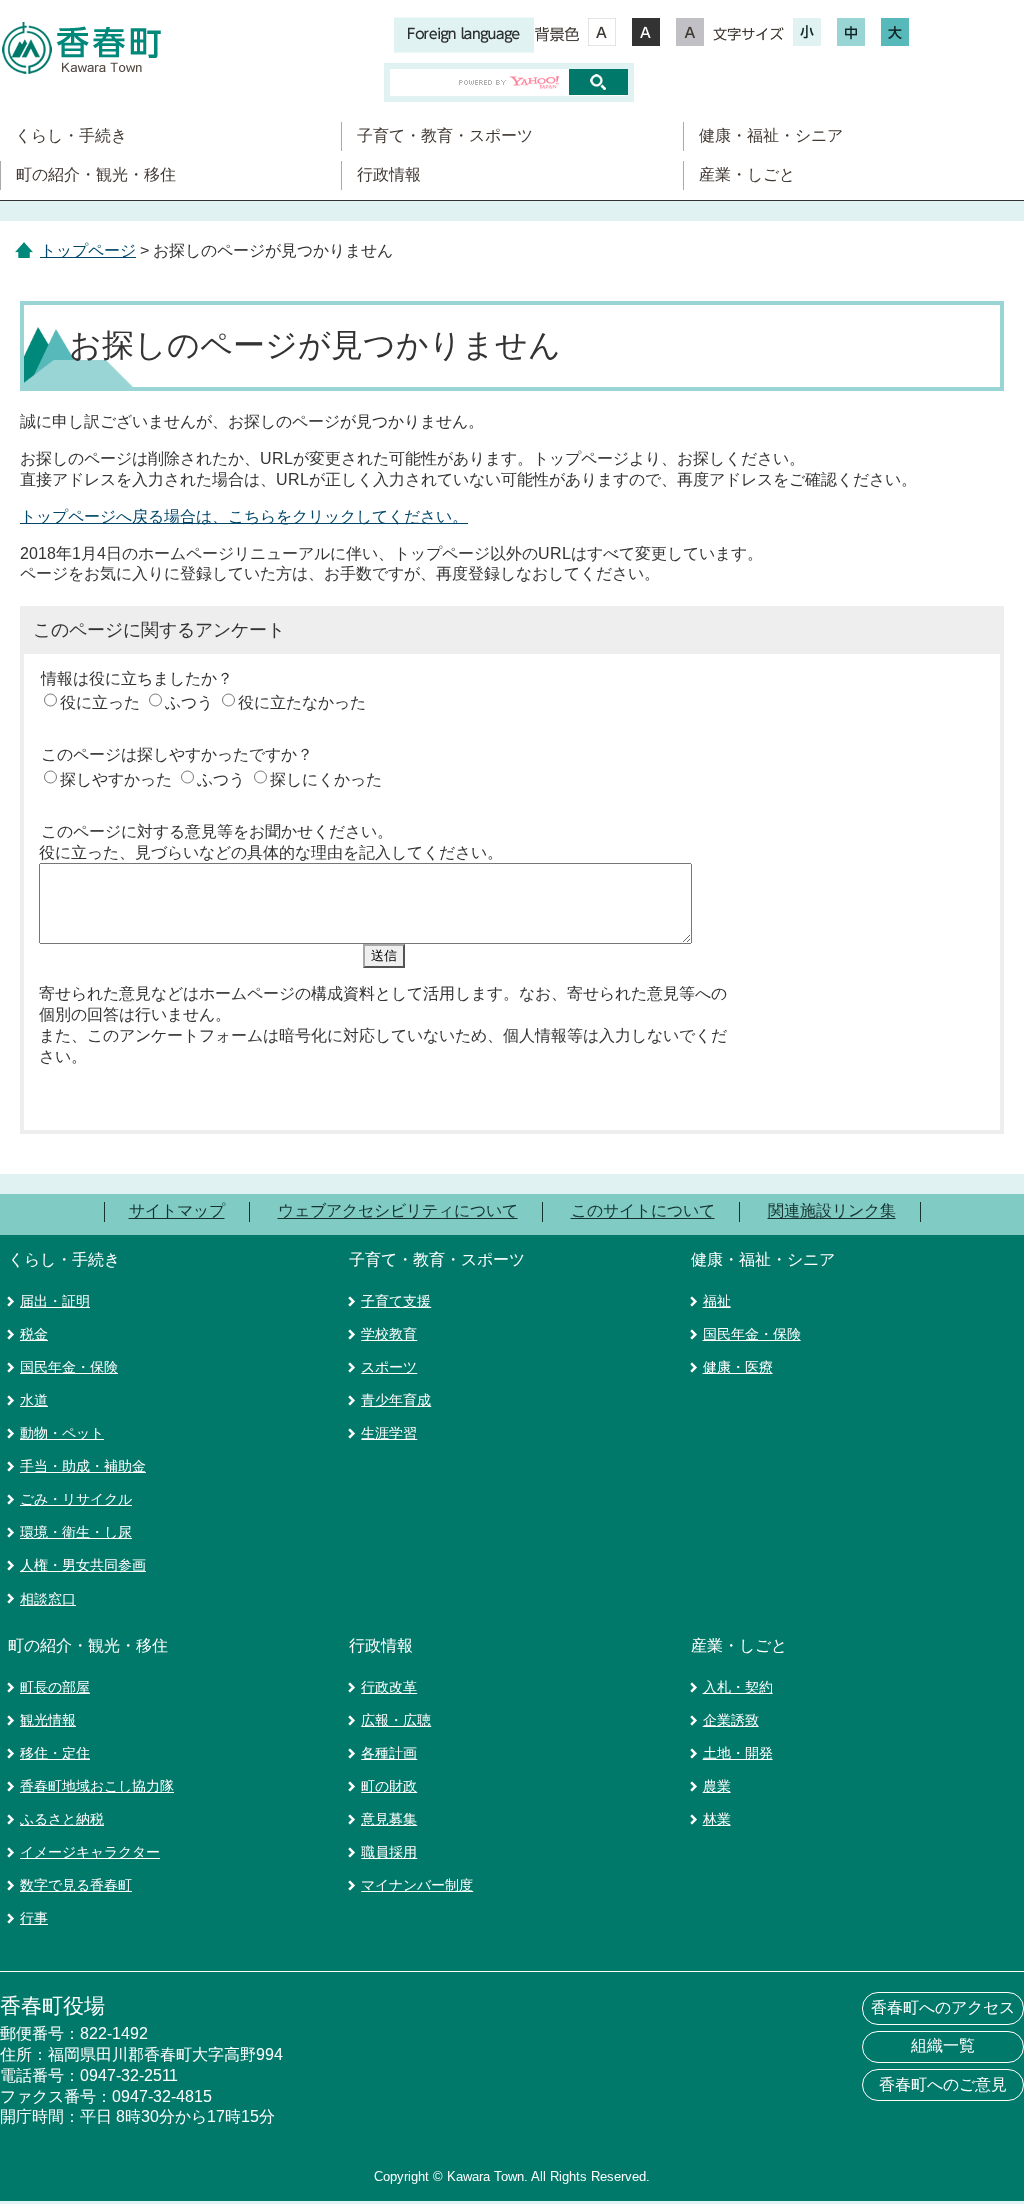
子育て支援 (396, 1301)
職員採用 (389, 1852)
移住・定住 (55, 1753)
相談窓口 (48, 1599)
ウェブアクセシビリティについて (398, 1211)
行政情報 (389, 174)
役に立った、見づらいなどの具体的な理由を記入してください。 (271, 852)
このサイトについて (643, 1211)
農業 (717, 1786)
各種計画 (389, 1753)
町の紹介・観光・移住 (96, 174)
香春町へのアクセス (943, 2007)
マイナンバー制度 (417, 1885)
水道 (34, 1400)
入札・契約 (738, 1687)
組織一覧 (943, 2045)
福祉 (717, 1301)
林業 (717, 1819)
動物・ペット (62, 1433)
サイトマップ (177, 1211)
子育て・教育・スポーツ (445, 135)
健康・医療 (738, 1367)
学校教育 (389, 1334)
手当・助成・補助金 (83, 1466)
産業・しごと (747, 174)
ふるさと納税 (62, 1819)
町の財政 (389, 1786)
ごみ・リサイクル (76, 1499)
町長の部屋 (55, 1687)
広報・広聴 (396, 1720)
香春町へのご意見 (943, 2084)
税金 (34, 1334)
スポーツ (389, 1367)
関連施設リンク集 (832, 1211)
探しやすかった (116, 779)
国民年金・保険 (69, 1367)
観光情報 (48, 1720)
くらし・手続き (71, 135)
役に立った (100, 702)
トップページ (88, 250)
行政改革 (389, 1687)
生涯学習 (389, 1433)
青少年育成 (396, 1400)
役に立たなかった (302, 702)
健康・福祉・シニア (771, 135)
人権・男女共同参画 (83, 1565)
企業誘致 (731, 1720)
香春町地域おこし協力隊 (97, 1786)
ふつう (189, 702)
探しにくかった (326, 779)
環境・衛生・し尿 (76, 1532)
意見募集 (389, 1819)
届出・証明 (55, 1301)
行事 (34, 1918)
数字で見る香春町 (76, 1885)
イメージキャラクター (90, 1852)
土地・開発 (738, 1753)
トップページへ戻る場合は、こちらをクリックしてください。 (244, 516)
